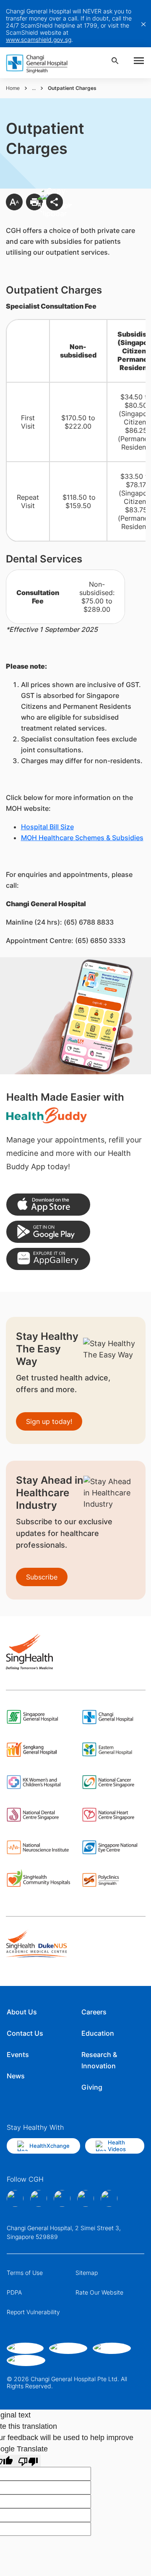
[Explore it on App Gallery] (48, 1259)
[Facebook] (15, 2198)
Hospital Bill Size (47, 827)
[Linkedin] (62, 2198)
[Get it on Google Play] (48, 1232)
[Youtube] (109, 2198)
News (16, 2076)
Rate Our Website (99, 2292)
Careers (94, 2012)
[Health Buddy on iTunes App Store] (48, 1205)
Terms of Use (25, 2273)
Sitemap (87, 2273)
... (34, 88)
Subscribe (42, 1577)
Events (18, 2055)
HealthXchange (49, 2146)
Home (13, 88)
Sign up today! (49, 1421)
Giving (92, 2087)
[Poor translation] (28, 2461)
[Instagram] (39, 2198)
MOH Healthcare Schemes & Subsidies (82, 838)
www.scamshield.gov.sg (39, 40)
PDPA (14, 2292)
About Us (22, 2012)
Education (98, 2033)
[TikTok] (86, 2198)
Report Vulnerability (33, 2312)
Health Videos (117, 2146)
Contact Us (25, 2033)
